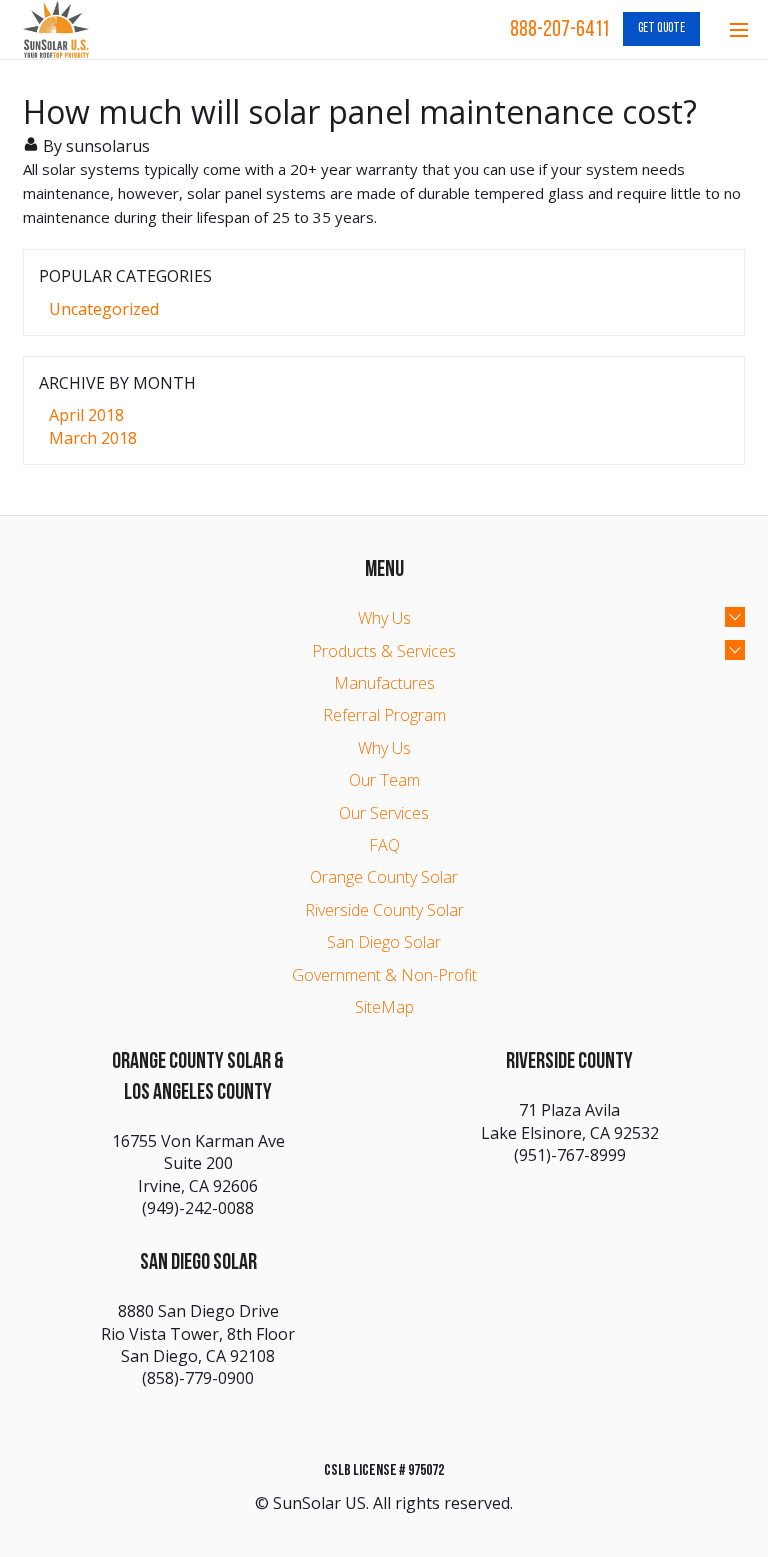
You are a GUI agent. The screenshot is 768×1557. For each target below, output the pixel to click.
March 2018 (93, 438)
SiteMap (384, 1007)
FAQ (384, 845)
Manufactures (384, 683)
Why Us (384, 618)
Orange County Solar (384, 877)
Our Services (384, 813)
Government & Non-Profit (384, 975)
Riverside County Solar (384, 910)
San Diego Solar (384, 942)
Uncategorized (104, 309)
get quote (661, 28)
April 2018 (86, 415)
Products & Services (384, 651)
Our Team (384, 780)
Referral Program (384, 715)
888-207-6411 (559, 30)
